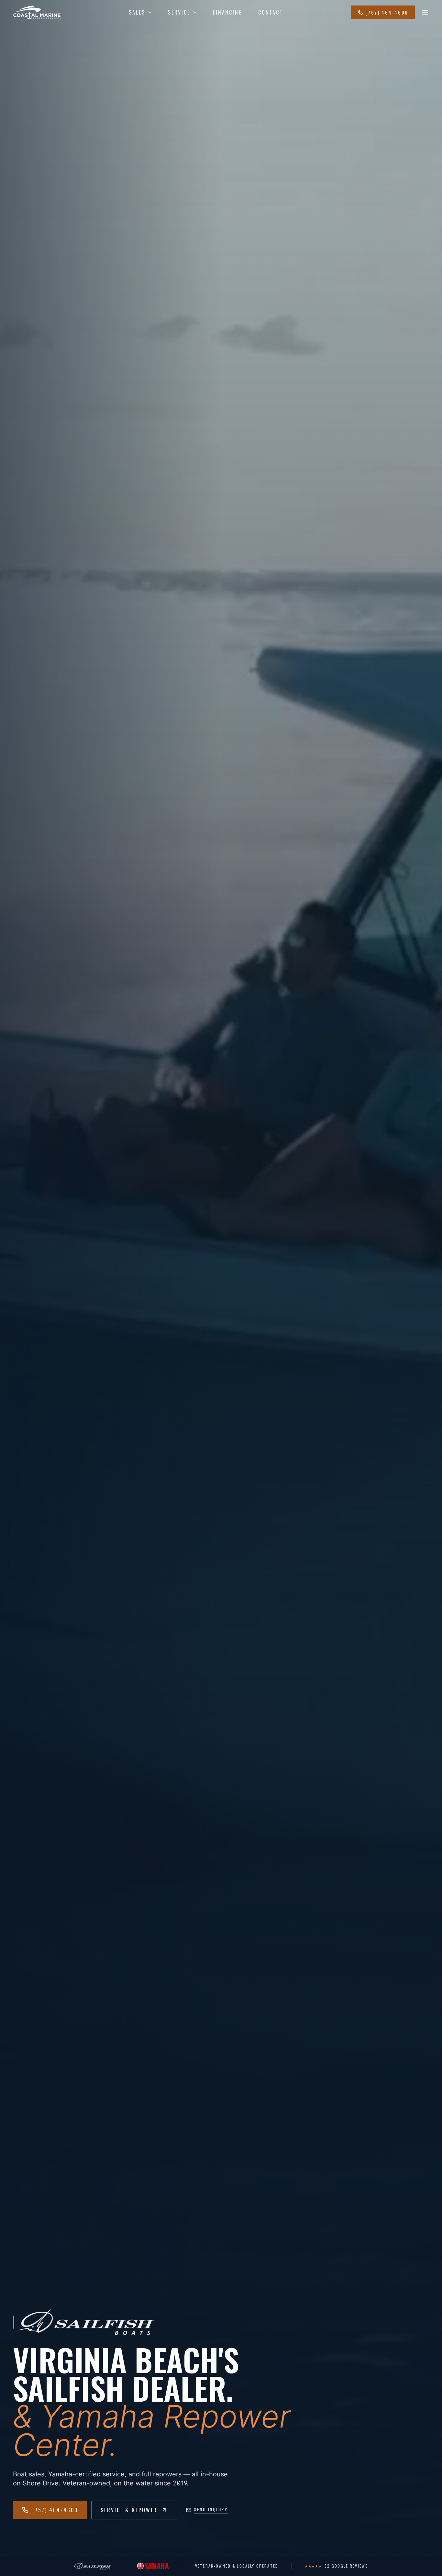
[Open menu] (425, 12)
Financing (228, 12)
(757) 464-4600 (387, 12)
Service (179, 12)
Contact (271, 12)
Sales (137, 12)
